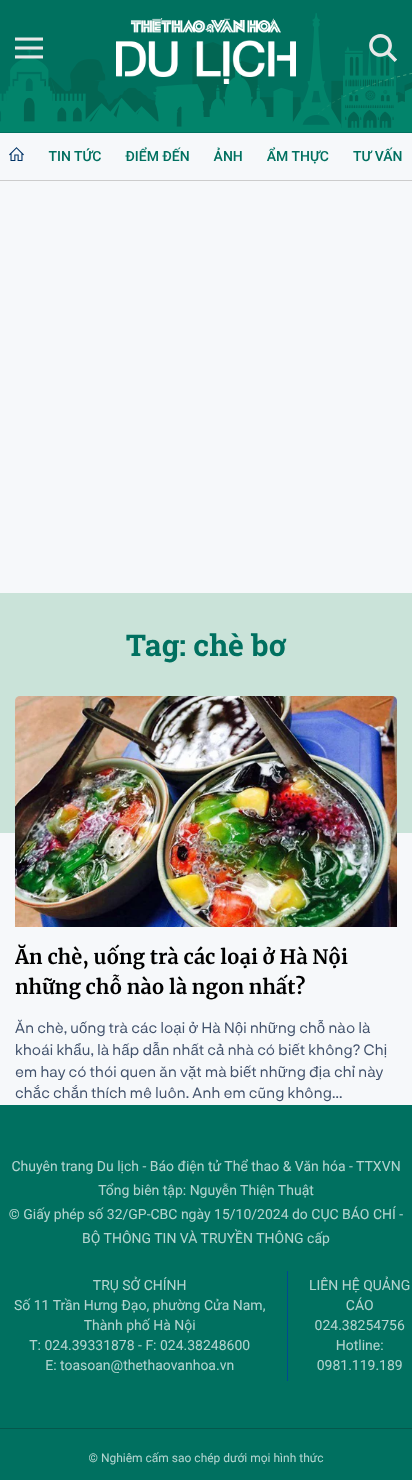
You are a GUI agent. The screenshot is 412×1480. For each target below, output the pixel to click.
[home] (16, 157)
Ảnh (228, 157)
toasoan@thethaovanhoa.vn (147, 1366)
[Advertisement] (206, 387)
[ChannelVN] (206, 51)
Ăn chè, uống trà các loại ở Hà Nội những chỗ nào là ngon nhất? (181, 972)
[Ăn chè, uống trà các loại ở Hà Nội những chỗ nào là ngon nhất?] (206, 811)
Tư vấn (378, 157)
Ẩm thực (298, 157)
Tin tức (74, 157)
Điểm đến (157, 157)
